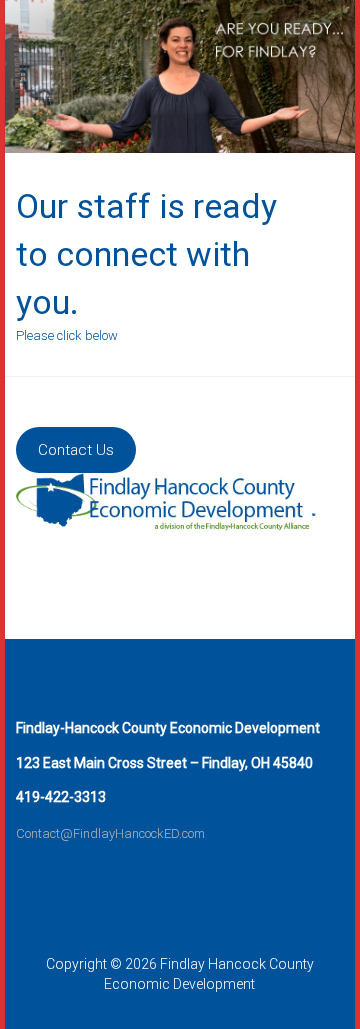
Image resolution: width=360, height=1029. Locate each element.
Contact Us (76, 450)
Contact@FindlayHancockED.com (110, 833)
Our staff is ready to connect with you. (146, 253)
